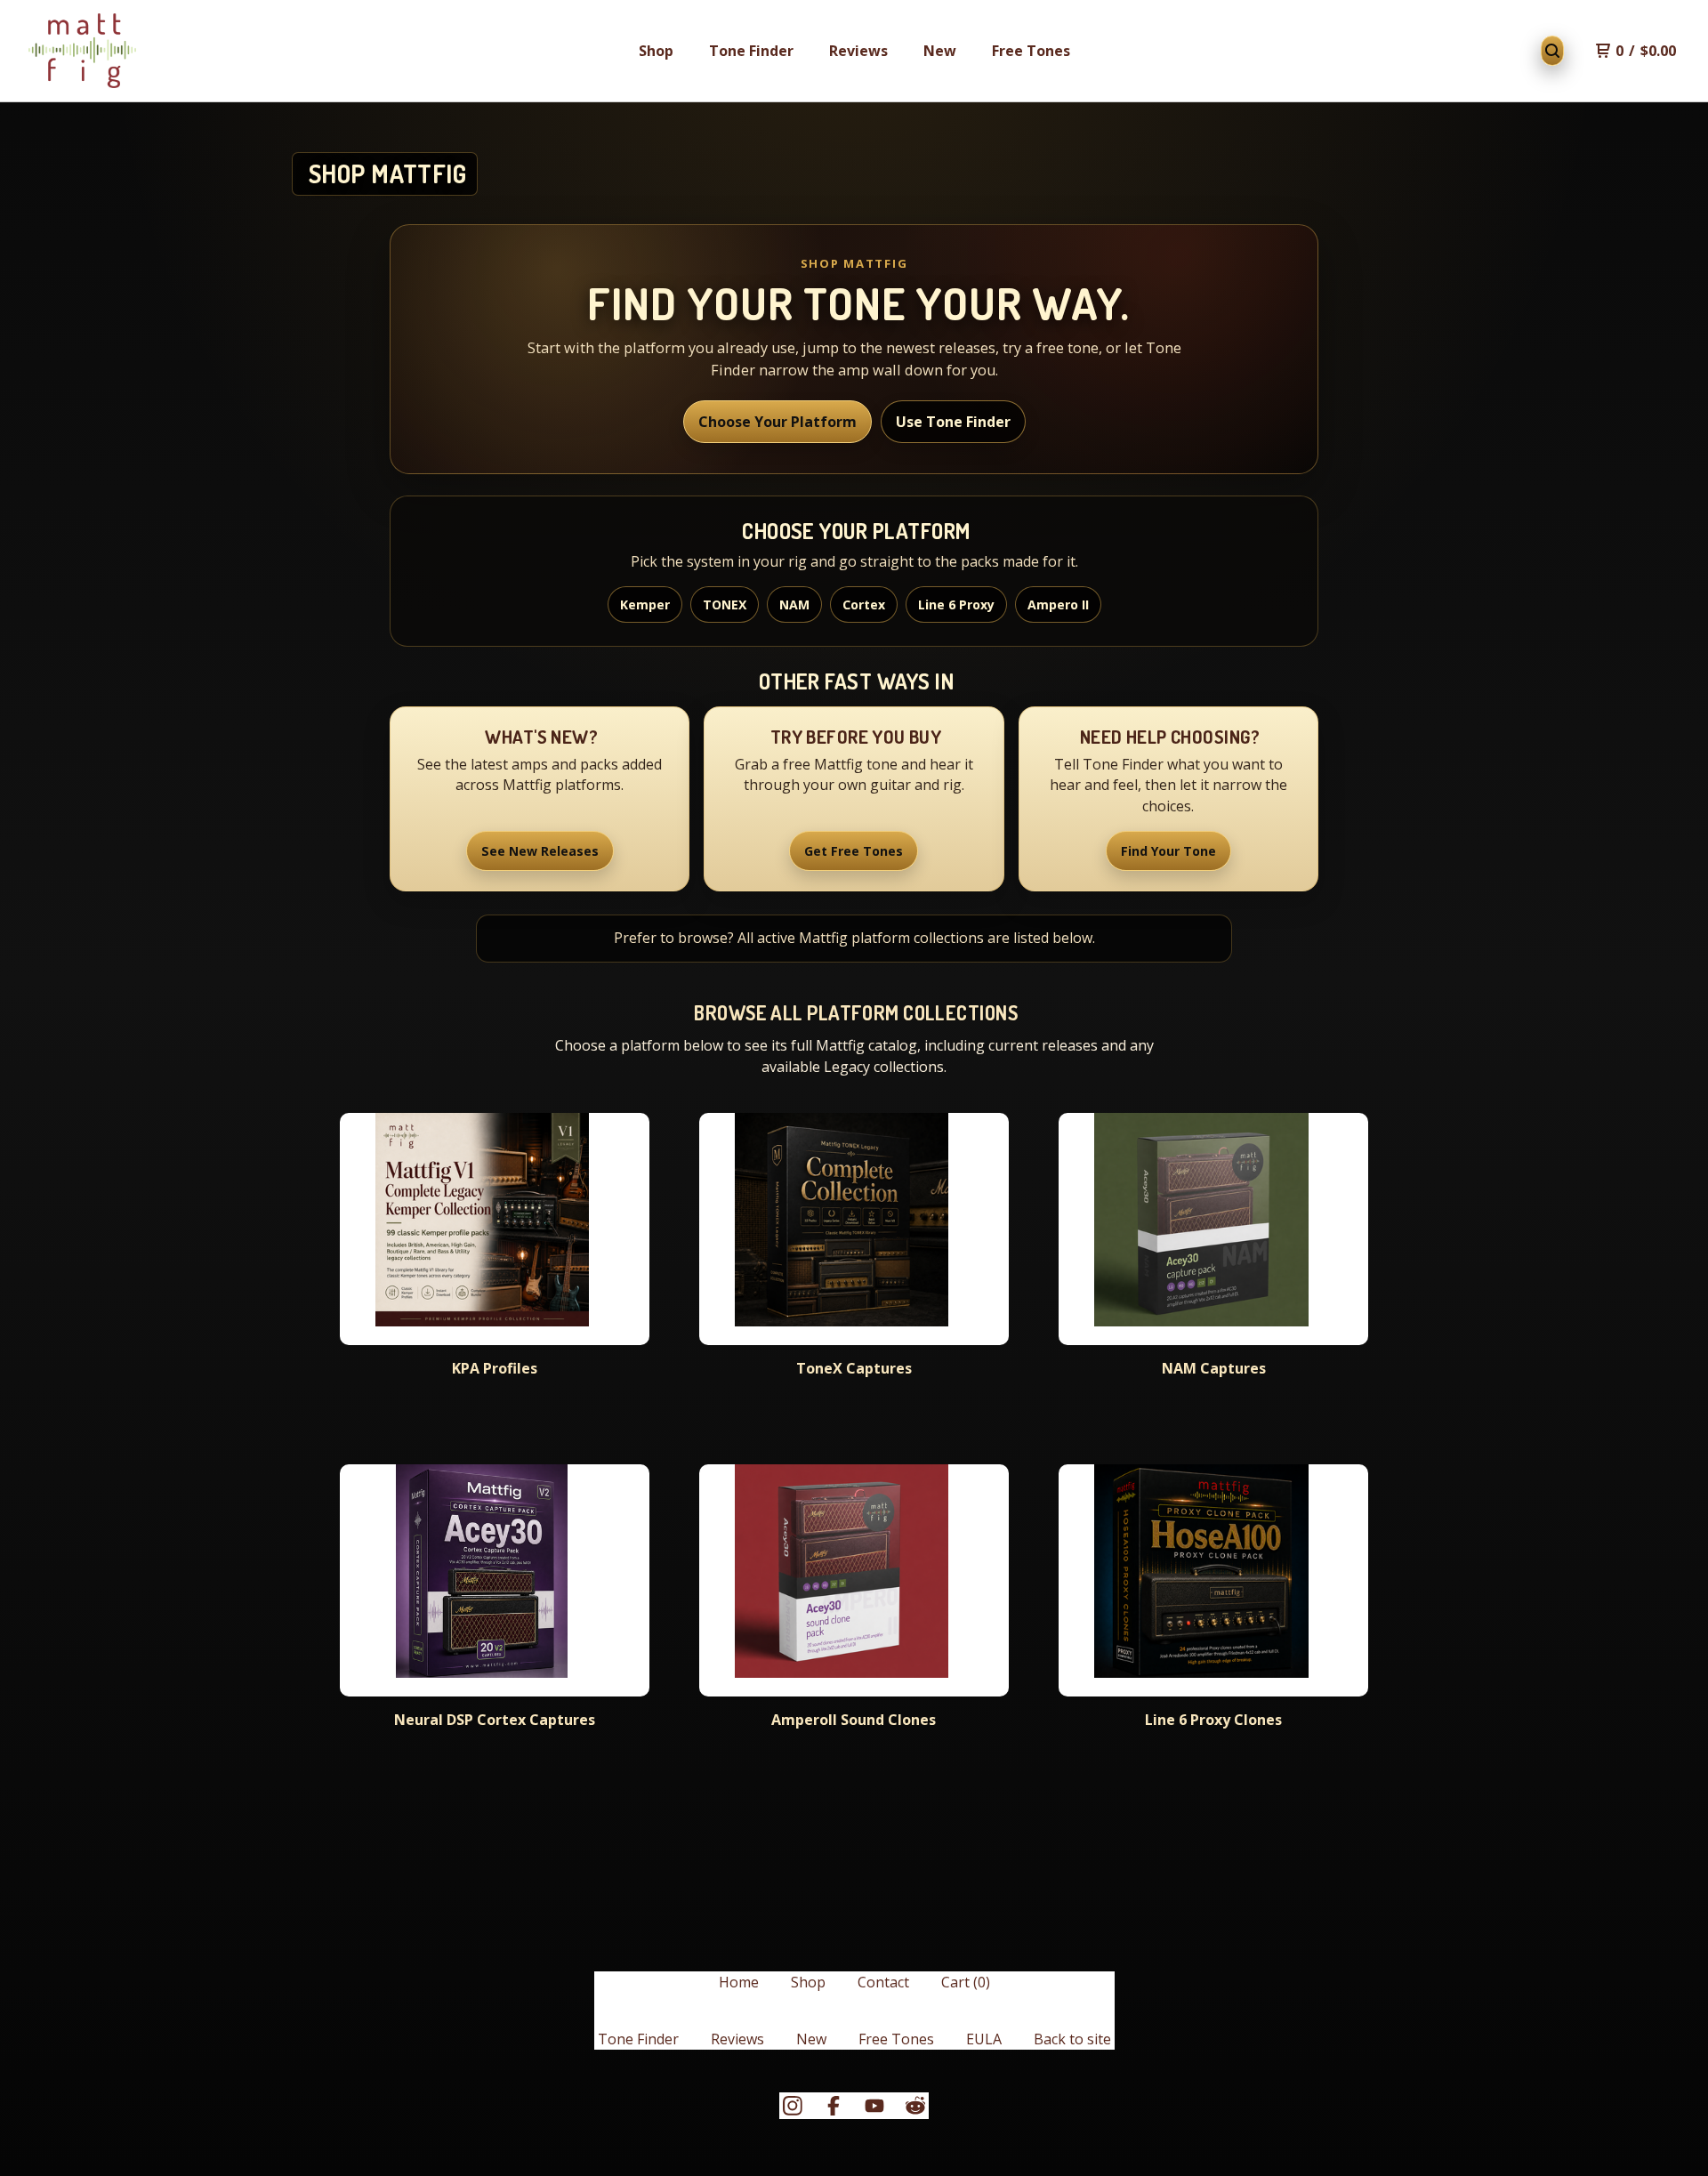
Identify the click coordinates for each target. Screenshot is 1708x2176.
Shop (656, 51)
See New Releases (540, 851)
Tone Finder (751, 51)
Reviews (858, 51)
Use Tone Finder (953, 422)
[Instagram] (793, 2106)
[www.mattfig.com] (82, 51)
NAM (794, 604)
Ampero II (1058, 604)
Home (739, 1982)
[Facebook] (834, 2106)
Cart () (966, 1982)
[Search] (1552, 51)
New (940, 51)
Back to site (1072, 2039)
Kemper (645, 604)
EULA (984, 2039)
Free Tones (1031, 51)
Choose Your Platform (777, 422)
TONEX (725, 604)
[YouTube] (874, 2106)
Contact (883, 1982)
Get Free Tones (854, 851)
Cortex (864, 604)
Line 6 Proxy (956, 604)
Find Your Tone (1168, 851)
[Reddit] (915, 2106)
